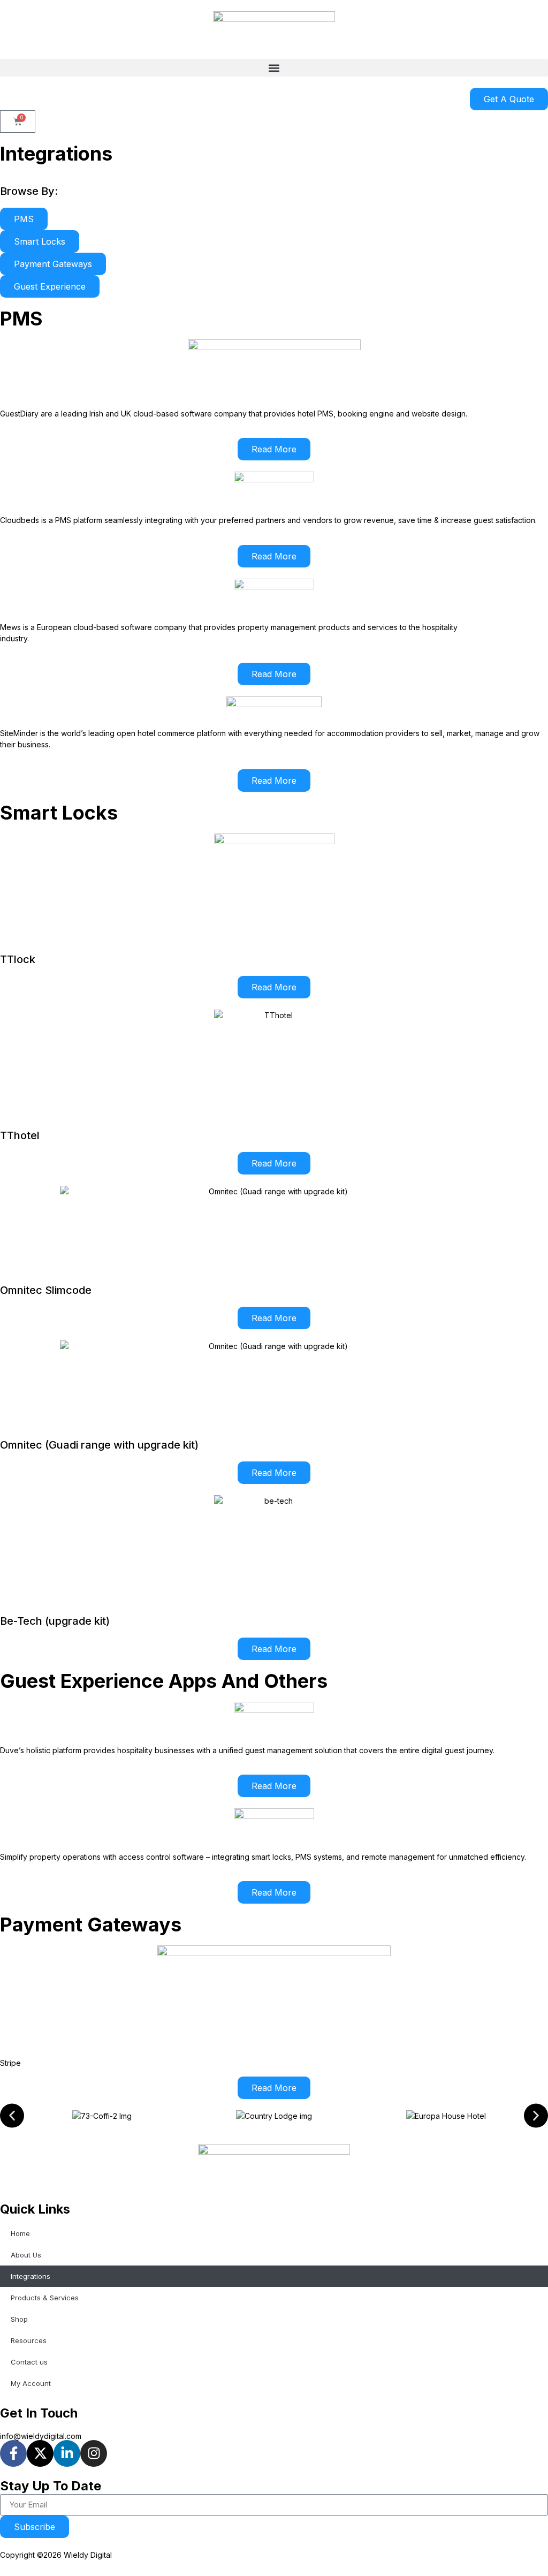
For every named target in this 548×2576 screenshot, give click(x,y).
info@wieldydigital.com (41, 2436)
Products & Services (45, 2298)
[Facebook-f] (13, 2453)
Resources (29, 2340)
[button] (274, 68)
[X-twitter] (40, 2453)
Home (20, 2233)
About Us (26, 2255)
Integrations (31, 2276)
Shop (19, 2319)
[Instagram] (94, 2453)
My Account (31, 2383)
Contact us (29, 2362)
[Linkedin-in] (67, 2453)
